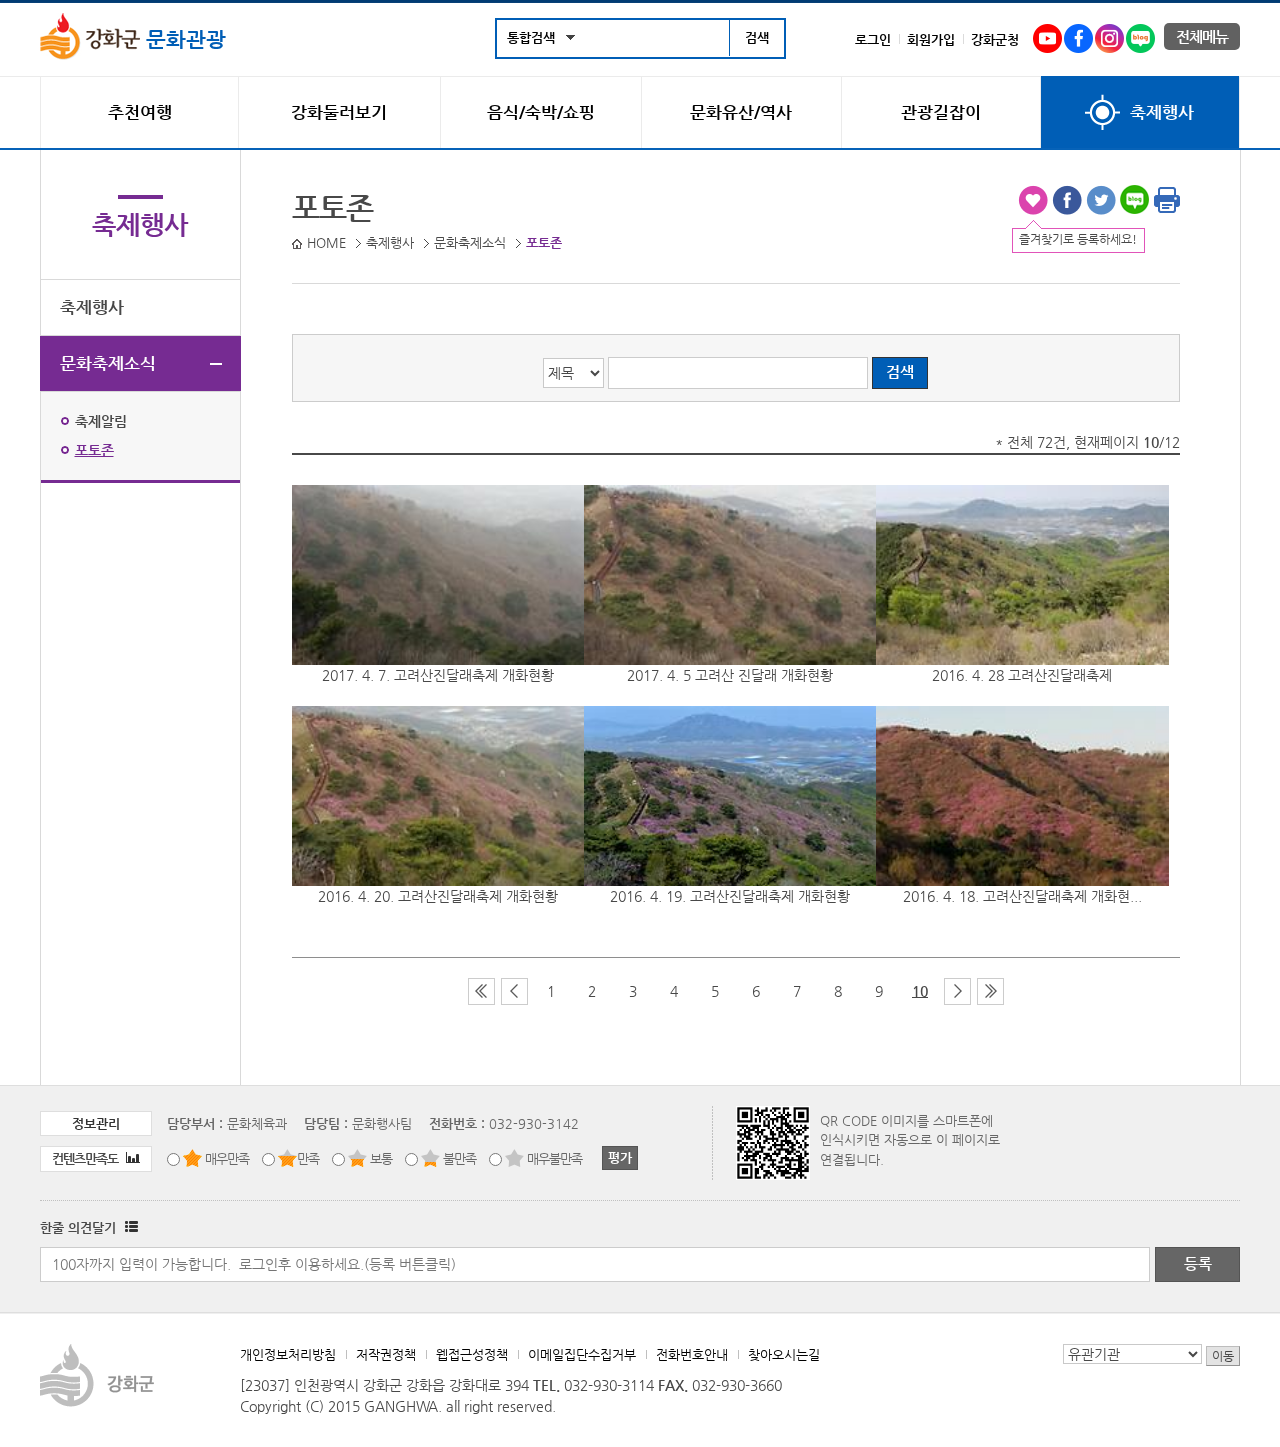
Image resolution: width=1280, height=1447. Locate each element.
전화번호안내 (692, 1354)
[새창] (1047, 34)
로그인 (873, 39)
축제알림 (101, 421)
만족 (308, 1158)
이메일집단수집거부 (582, 1354)
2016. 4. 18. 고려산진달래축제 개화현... (1022, 896)
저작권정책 (386, 1354)
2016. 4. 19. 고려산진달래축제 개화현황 (730, 896)
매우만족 (227, 1158)
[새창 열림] (129, 1227)
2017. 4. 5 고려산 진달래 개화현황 (730, 675)
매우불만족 (554, 1158)
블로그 (1135, 200)
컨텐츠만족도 (86, 1158)
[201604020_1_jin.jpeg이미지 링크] (438, 796)
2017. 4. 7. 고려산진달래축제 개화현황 (438, 675)
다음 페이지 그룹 (957, 991)
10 (920, 991)
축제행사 (92, 307)
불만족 (459, 1158)
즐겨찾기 (1033, 200)
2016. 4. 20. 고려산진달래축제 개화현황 (438, 896)
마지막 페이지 (990, 991)
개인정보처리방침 (288, 1354)
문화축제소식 (108, 363)
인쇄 (1167, 200)
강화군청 (995, 39)
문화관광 (183, 39)
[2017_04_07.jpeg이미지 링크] (438, 575)
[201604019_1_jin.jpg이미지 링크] (730, 796)
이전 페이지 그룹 (514, 991)
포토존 (94, 450)
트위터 (1101, 200)
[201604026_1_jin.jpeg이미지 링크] (1022, 575)
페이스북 (1067, 200)
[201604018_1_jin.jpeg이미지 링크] (1022, 796)
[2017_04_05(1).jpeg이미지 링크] (730, 575)
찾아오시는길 (784, 1354)
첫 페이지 (481, 991)
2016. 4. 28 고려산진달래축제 (1022, 675)
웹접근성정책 (472, 1354)
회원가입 (931, 39)
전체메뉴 (1202, 36)
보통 (381, 1158)
